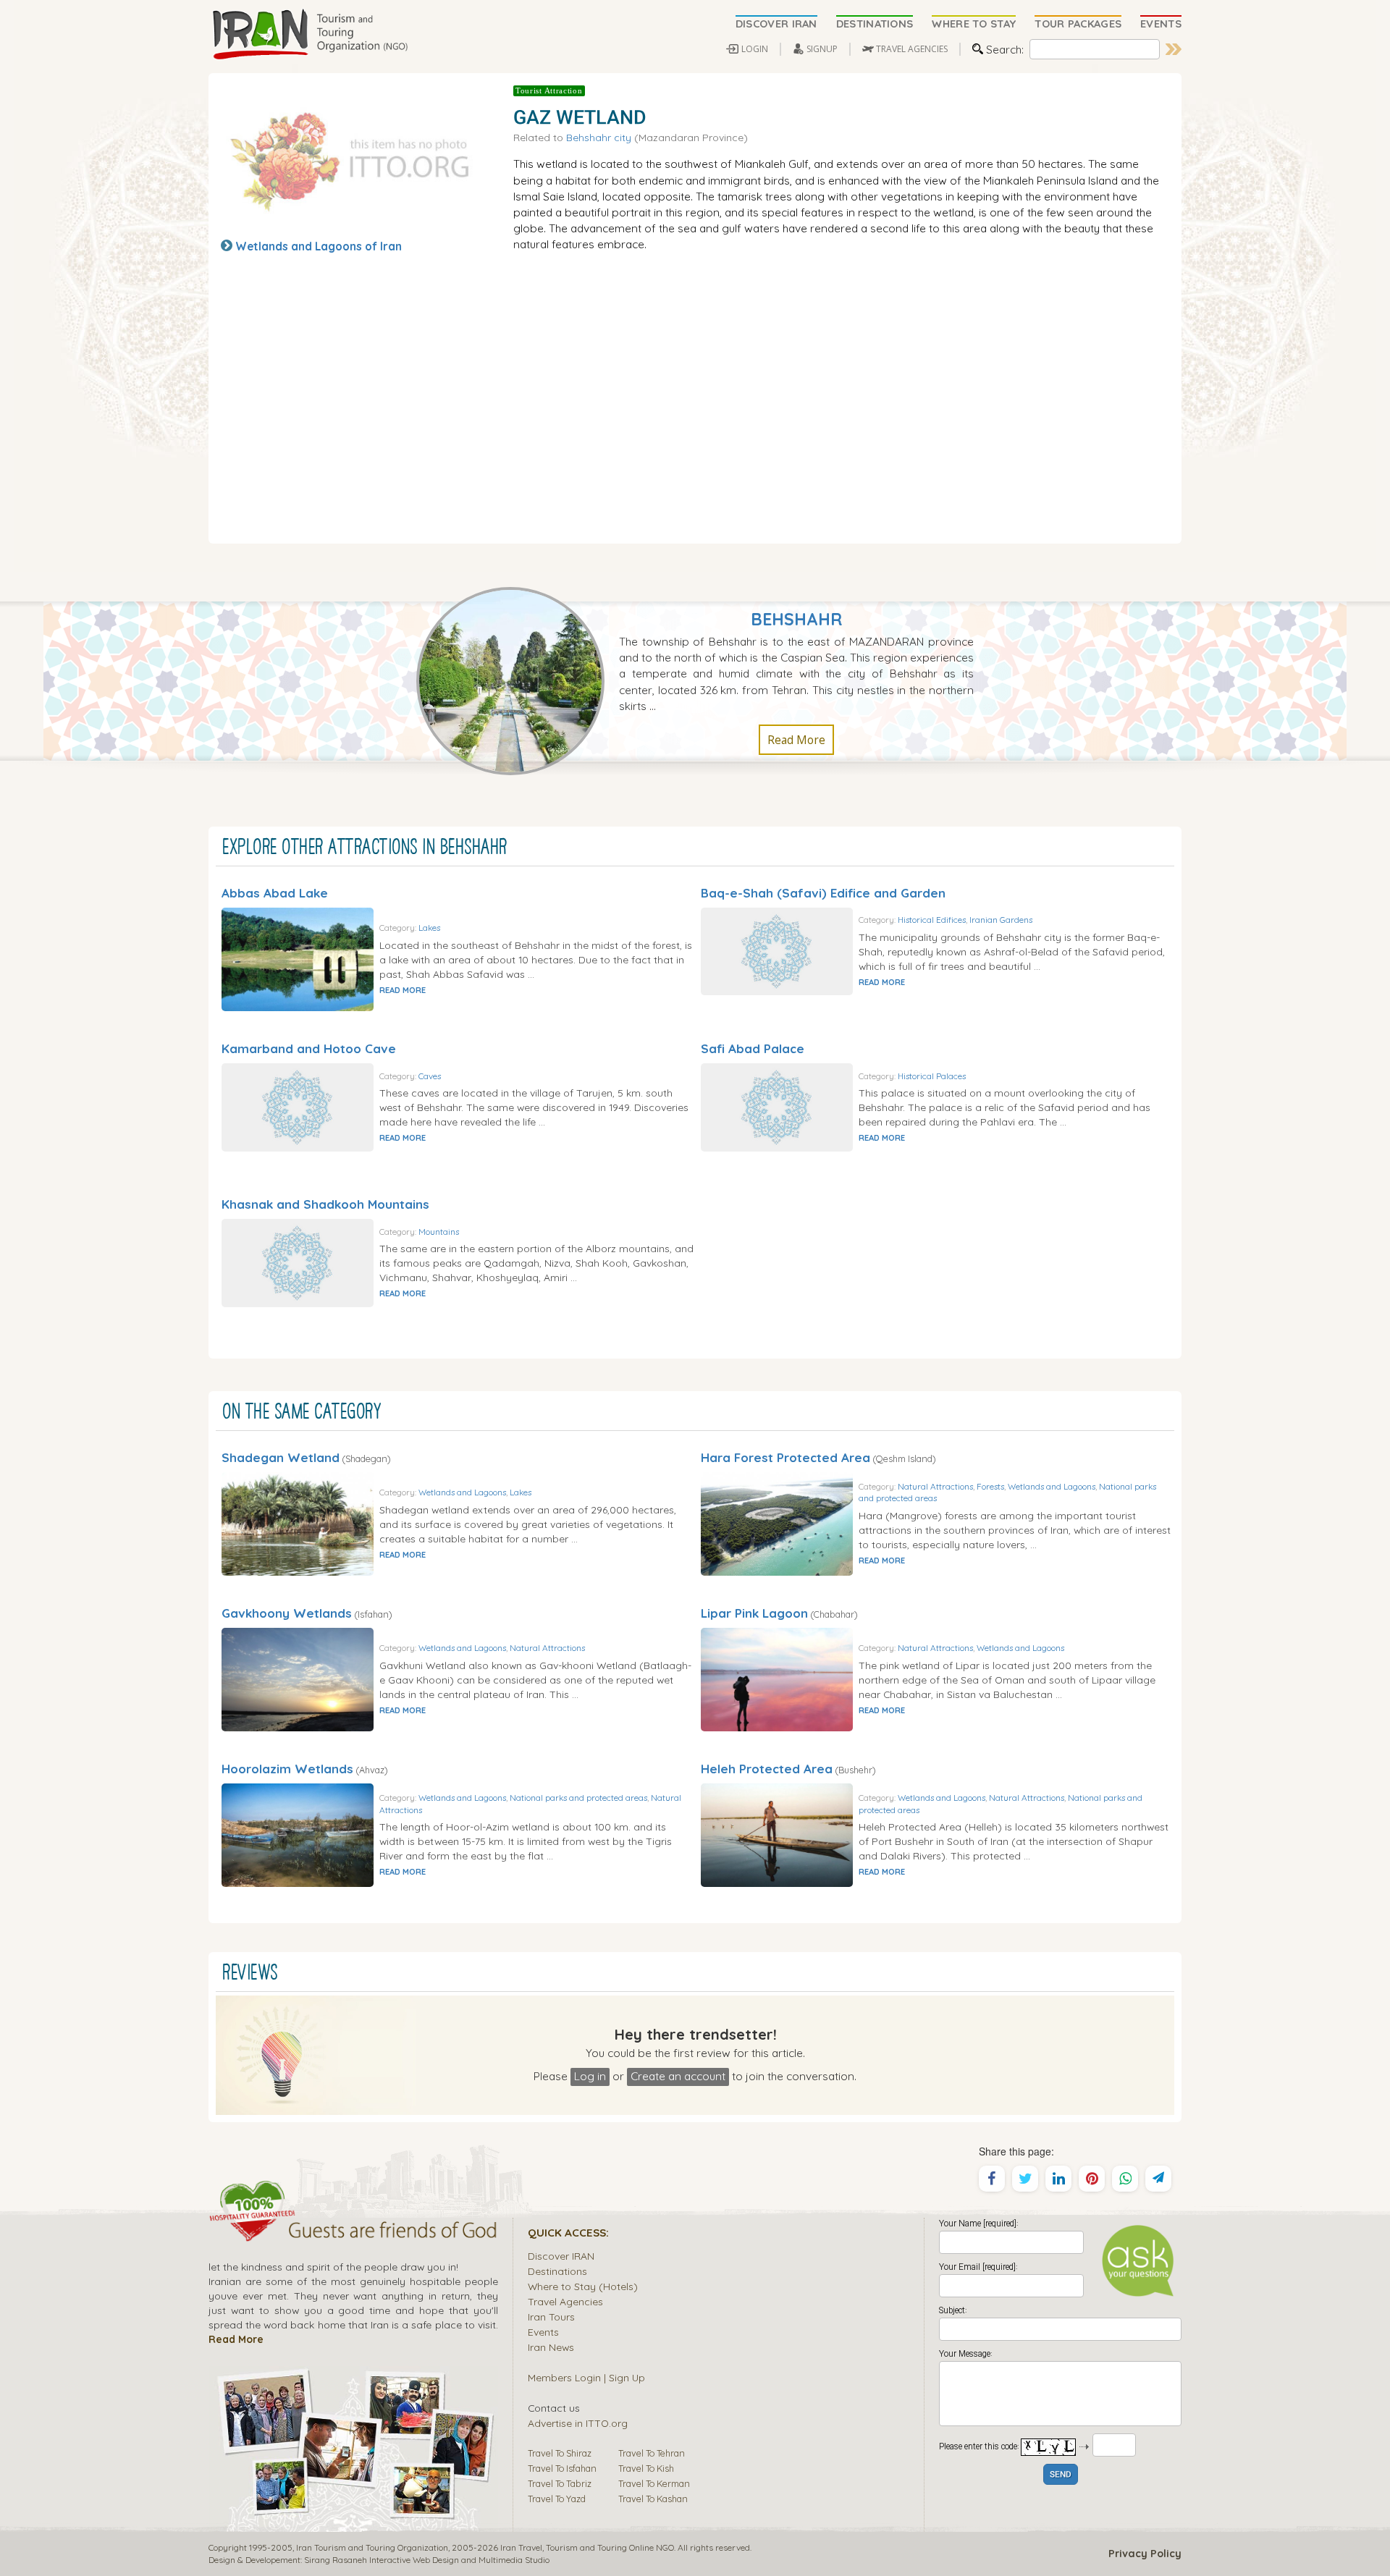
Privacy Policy (1145, 2554)
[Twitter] (1025, 2179)
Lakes (429, 928)
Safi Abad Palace (753, 1048)
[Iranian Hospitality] (353, 2232)
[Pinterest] (1092, 2179)
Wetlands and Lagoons (462, 1492)
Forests (990, 1486)
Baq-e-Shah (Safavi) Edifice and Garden (823, 893)
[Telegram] (1158, 2179)
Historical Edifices (932, 920)
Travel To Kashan (653, 2499)
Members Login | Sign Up (586, 2377)
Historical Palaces (932, 1076)
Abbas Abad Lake (275, 893)
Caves (430, 1076)
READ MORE (403, 990)
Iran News (551, 2347)
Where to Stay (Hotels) (583, 2286)
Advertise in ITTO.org (578, 2423)
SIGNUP (822, 49)
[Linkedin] (1058, 2179)
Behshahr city (599, 137)
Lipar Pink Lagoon (754, 1613)
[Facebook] (992, 2179)
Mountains (439, 1232)
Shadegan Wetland (281, 1457)
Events (543, 2332)
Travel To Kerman (654, 2483)
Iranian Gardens (1001, 920)
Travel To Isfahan (562, 2468)
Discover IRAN (561, 2256)
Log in (590, 2076)
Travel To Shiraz (560, 2453)
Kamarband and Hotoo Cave (309, 1048)
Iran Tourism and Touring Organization (372, 2547)
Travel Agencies (565, 2301)
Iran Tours (551, 2317)
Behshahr (796, 619)
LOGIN (755, 49)
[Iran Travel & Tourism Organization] (310, 35)
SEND (1061, 2475)
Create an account (678, 2076)
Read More (796, 740)
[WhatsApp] (1125, 2179)
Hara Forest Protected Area (785, 1457)
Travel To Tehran (652, 2453)
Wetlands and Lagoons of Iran (319, 246)
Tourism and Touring (586, 2547)
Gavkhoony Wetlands (287, 1613)
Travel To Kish (646, 2468)
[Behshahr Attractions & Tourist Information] (518, 680)
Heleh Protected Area (767, 1769)
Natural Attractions (935, 1486)
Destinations (557, 2271)
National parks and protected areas (578, 1798)
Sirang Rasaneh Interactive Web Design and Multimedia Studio (427, 2560)
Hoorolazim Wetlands (287, 1769)
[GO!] (1174, 49)
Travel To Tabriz (560, 2483)
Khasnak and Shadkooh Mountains (325, 1204)
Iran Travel (521, 2547)
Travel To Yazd (557, 2499)
